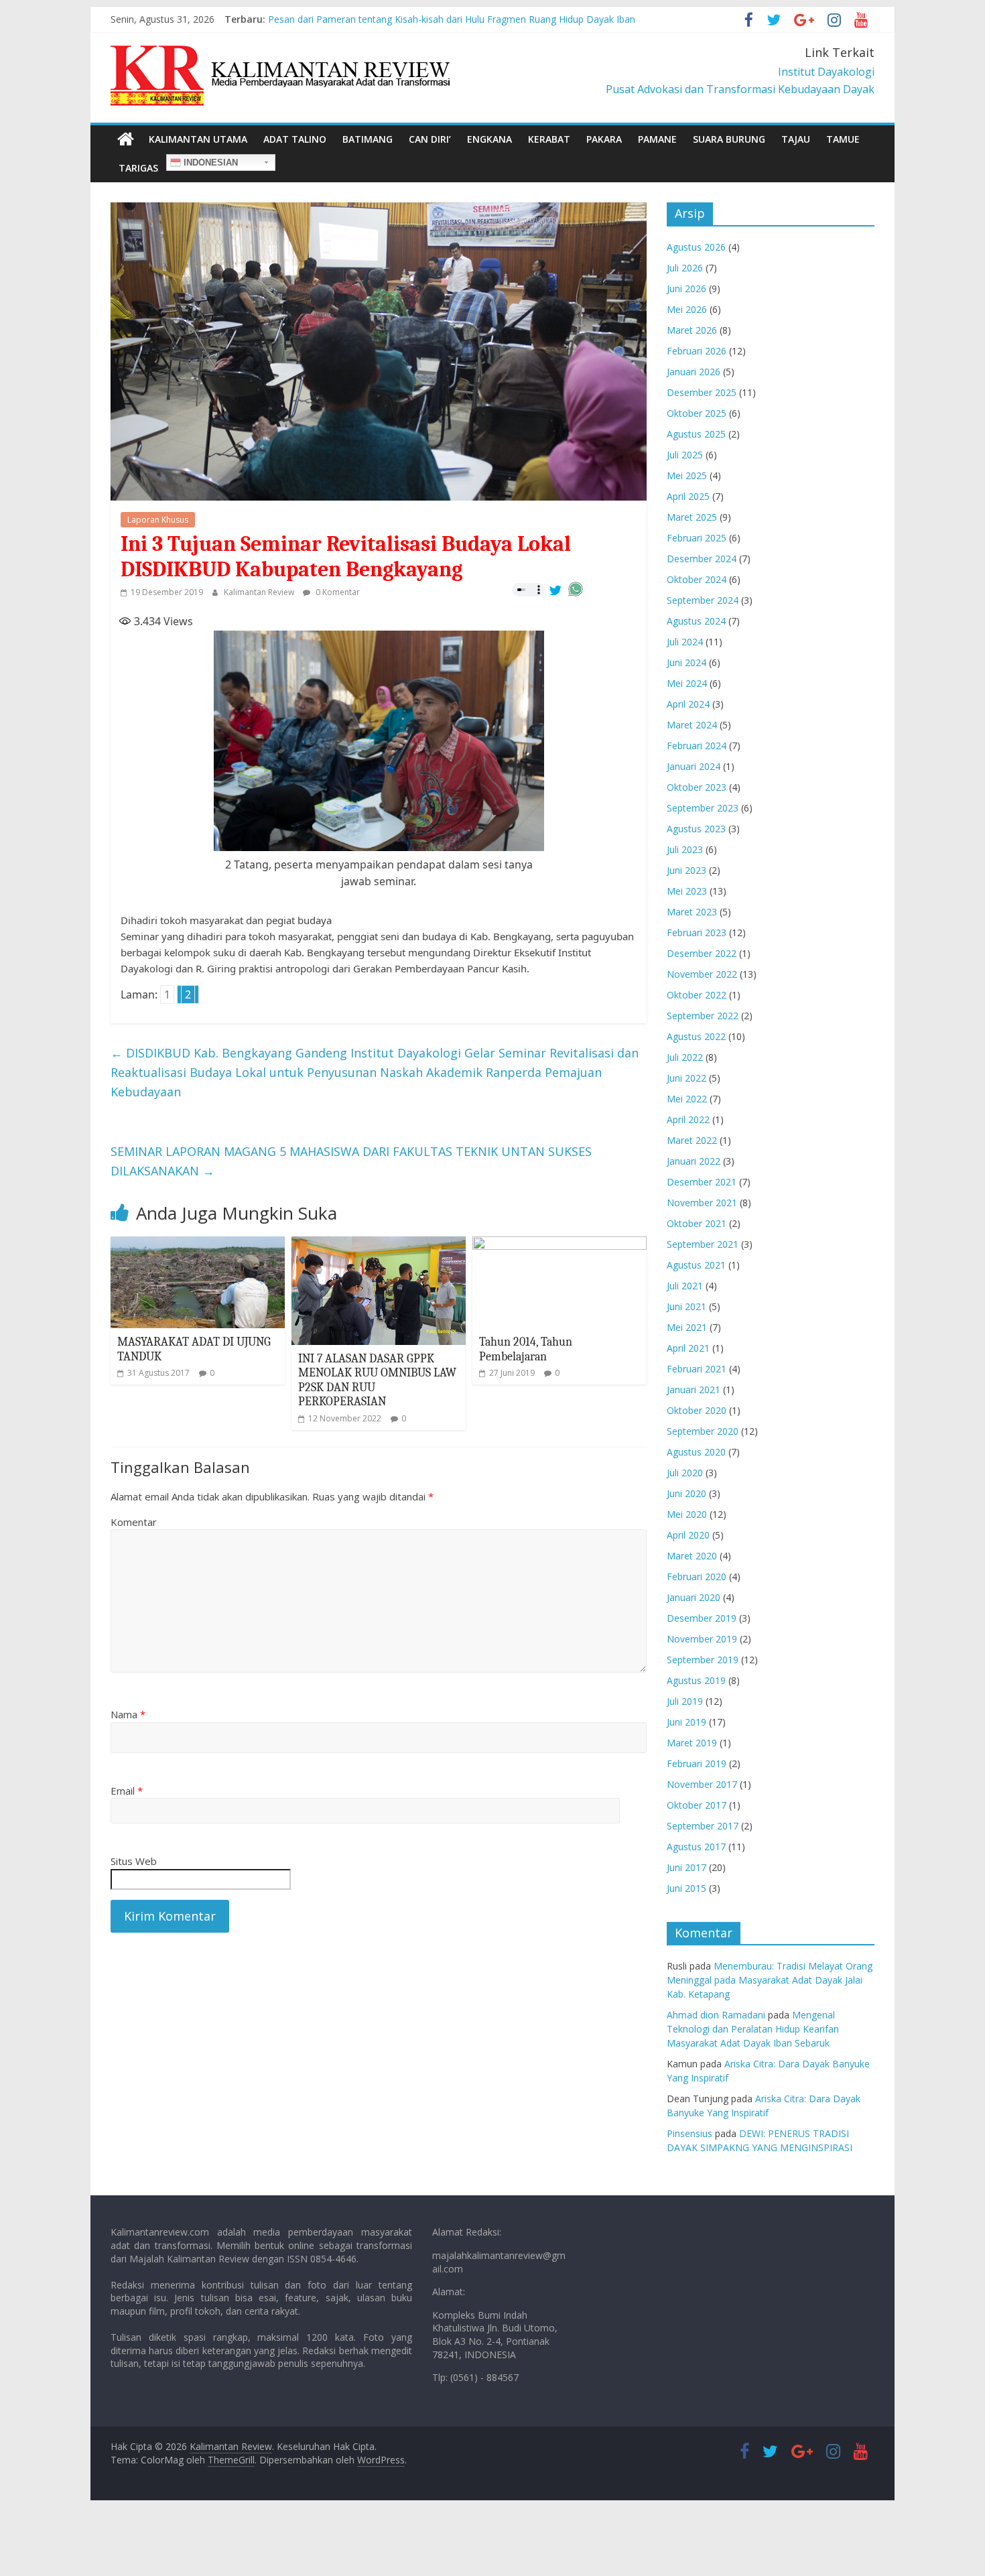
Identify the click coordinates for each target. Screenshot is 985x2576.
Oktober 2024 (697, 579)
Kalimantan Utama (198, 139)
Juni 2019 (686, 1722)
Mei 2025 (687, 475)
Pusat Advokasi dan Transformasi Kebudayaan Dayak (740, 89)
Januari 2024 (694, 766)
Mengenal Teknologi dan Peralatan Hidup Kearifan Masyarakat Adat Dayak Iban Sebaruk (753, 2029)
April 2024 (688, 704)
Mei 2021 (687, 1327)
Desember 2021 (702, 1182)
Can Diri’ (430, 139)
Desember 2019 (702, 1618)
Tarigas (138, 168)
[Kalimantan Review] (126, 139)
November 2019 (702, 1639)
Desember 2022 (702, 953)
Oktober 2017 (697, 1805)
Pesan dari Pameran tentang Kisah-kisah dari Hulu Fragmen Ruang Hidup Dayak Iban (452, 19)
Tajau (796, 139)
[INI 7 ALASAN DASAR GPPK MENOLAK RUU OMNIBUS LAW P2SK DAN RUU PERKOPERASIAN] (379, 1244)
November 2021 (702, 1203)
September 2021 (703, 1244)
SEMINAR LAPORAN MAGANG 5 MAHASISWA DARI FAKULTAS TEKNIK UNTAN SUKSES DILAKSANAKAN (351, 1161)
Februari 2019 (697, 1763)
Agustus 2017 (696, 1847)
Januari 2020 (694, 1597)
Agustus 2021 (696, 1265)
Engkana (489, 139)
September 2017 (703, 1826)
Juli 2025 (685, 455)
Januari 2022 (694, 1161)
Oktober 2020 (697, 1410)
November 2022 (702, 974)
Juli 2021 (685, 1286)
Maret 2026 (692, 330)
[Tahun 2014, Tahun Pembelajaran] (560, 1244)
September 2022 (703, 1016)
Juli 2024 (685, 642)
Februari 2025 (697, 538)
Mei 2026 (687, 309)
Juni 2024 (686, 662)
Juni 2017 (686, 1867)
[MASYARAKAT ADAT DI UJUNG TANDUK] (198, 1244)
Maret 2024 (692, 725)
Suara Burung (729, 139)
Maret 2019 (692, 1743)
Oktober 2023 (697, 787)
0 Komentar (337, 592)
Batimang (368, 139)
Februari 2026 (697, 351)
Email (127, 1791)
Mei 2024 (687, 683)
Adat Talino (295, 139)
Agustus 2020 (696, 1452)
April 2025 (688, 496)
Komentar (134, 1522)
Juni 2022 (686, 1078)
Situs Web (134, 1861)
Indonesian (209, 163)
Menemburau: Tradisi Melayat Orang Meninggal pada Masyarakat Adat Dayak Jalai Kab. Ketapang (770, 1980)
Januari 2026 (694, 372)
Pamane (657, 139)
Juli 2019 (685, 1701)
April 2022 (688, 1119)
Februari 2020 (697, 1576)
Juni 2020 (686, 1493)
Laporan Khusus (158, 520)
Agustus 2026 (696, 247)
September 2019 (703, 1660)
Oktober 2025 (697, 413)
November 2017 (702, 1784)
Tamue (843, 139)
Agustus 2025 (696, 434)
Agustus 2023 (696, 829)
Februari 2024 (697, 746)
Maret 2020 (692, 1556)
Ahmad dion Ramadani (716, 2015)
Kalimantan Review (260, 592)
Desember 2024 (702, 559)
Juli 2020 (685, 1473)
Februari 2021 (697, 1369)
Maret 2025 (692, 517)
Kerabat (549, 139)
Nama (128, 1714)
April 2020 (688, 1535)
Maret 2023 (692, 912)
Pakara (604, 139)
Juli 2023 (685, 849)
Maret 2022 (692, 1140)
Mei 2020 (687, 1514)
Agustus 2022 (696, 1036)
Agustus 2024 (696, 621)
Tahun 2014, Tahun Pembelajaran (526, 1349)
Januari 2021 (694, 1390)
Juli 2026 (685, 268)
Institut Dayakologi (826, 72)
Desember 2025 (702, 392)
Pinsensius (689, 2133)
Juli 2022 (685, 1057)
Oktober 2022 (697, 995)
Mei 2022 (687, 1099)
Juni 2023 (686, 870)
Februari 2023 (697, 932)
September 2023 (703, 808)
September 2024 (703, 600)
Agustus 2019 (696, 1680)
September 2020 (703, 1431)
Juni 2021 (686, 1306)
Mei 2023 (687, 891)
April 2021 (688, 1348)
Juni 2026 (686, 288)
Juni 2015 (686, 1888)
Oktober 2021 (697, 1223)
